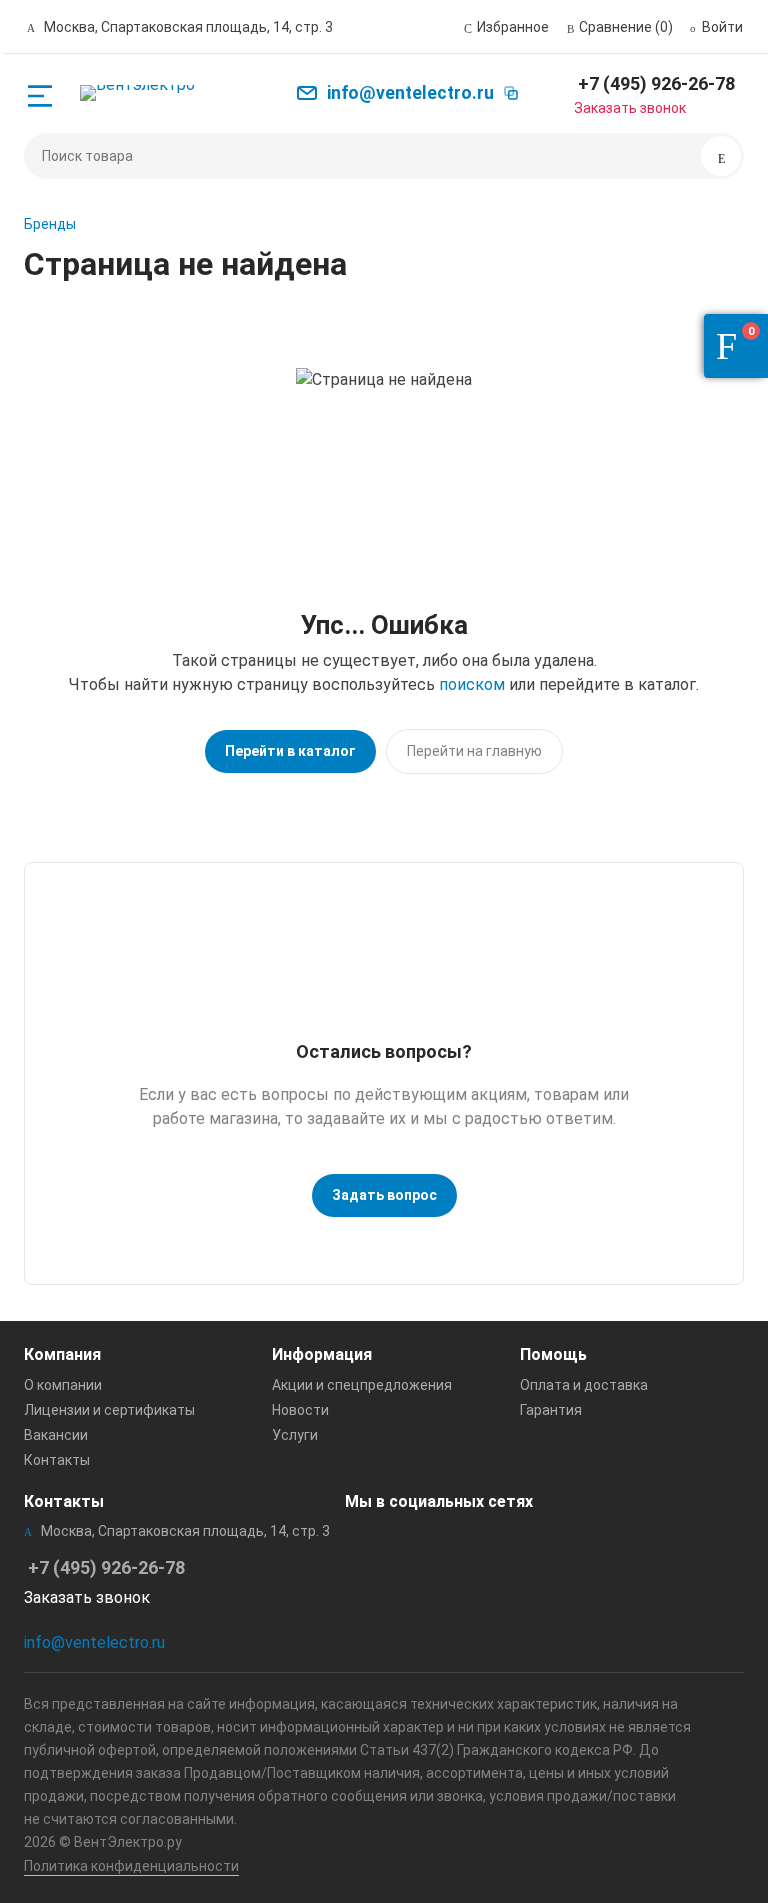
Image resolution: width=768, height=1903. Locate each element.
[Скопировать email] (511, 93)
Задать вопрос (384, 1195)
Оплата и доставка (584, 1385)
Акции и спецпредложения (362, 1385)
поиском (472, 684)
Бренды (50, 224)
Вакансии (56, 1435)
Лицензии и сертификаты (109, 1410)
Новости (300, 1410)
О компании (63, 1385)
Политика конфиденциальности (131, 1866)
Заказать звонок (630, 108)
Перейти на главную (474, 751)
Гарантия (551, 1410)
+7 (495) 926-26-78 (656, 83)
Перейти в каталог (290, 751)
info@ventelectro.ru (94, 1642)
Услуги (295, 1435)
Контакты (57, 1460)
